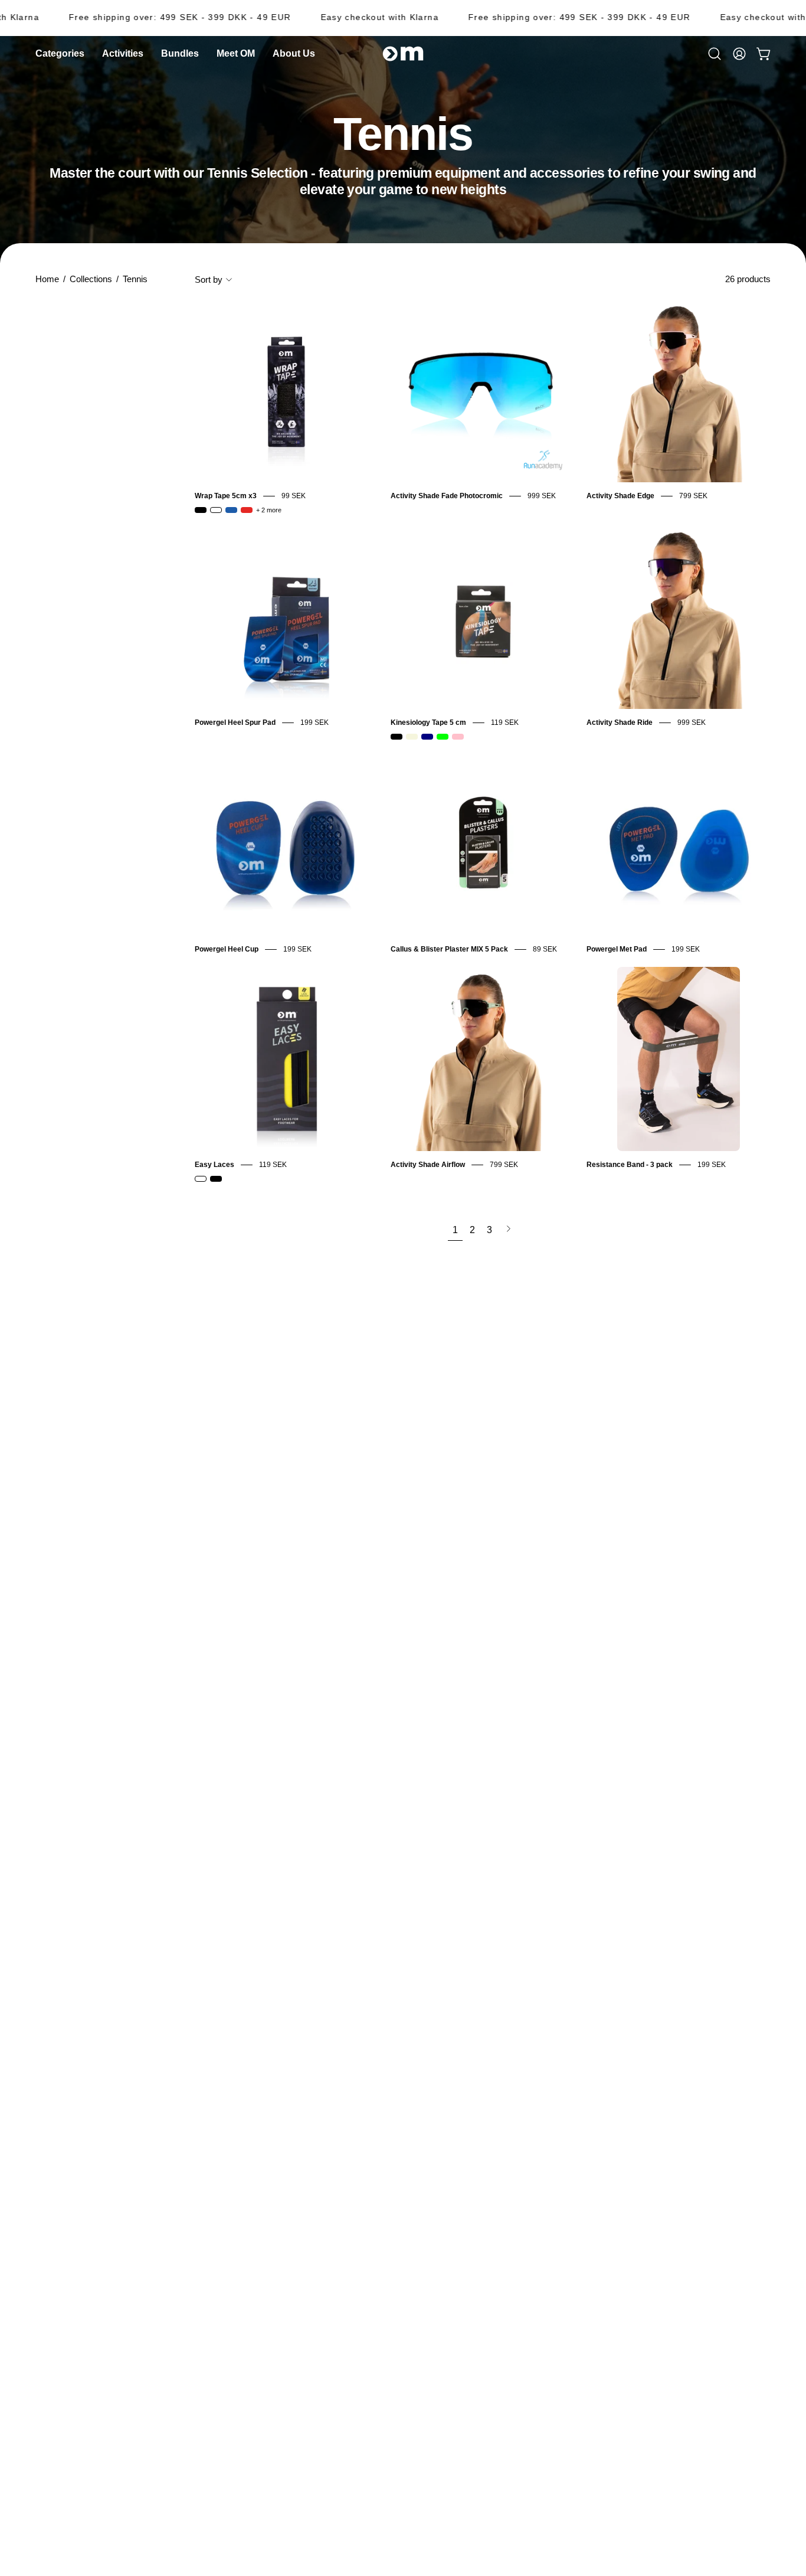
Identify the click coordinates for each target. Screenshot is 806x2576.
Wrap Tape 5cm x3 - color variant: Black (201, 510)
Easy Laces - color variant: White (201, 1179)
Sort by (209, 279)
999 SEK (542, 496)
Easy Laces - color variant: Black (216, 1179)
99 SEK (294, 496)
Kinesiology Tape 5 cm (428, 723)
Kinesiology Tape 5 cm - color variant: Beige (412, 737)
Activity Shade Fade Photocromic (447, 496)
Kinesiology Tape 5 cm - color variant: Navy (427, 737)
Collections (91, 279)
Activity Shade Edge (620, 496)
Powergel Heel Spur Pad (235, 723)
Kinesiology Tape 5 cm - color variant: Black (397, 737)
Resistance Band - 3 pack (630, 1165)
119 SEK (505, 723)
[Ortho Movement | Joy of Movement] (403, 54)
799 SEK (693, 496)
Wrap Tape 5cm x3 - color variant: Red (247, 510)
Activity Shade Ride (620, 723)
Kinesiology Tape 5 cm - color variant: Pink (458, 737)
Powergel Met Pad (617, 949)
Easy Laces (214, 1165)
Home (47, 279)
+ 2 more (269, 510)
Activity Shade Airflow (428, 1165)
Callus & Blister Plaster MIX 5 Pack (449, 949)
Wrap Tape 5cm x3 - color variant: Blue (231, 510)
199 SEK (314, 723)
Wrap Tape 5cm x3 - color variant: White (216, 510)
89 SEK (545, 949)
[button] (294, 54)
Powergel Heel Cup (227, 949)
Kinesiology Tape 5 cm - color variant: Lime (443, 737)
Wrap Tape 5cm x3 (226, 496)
